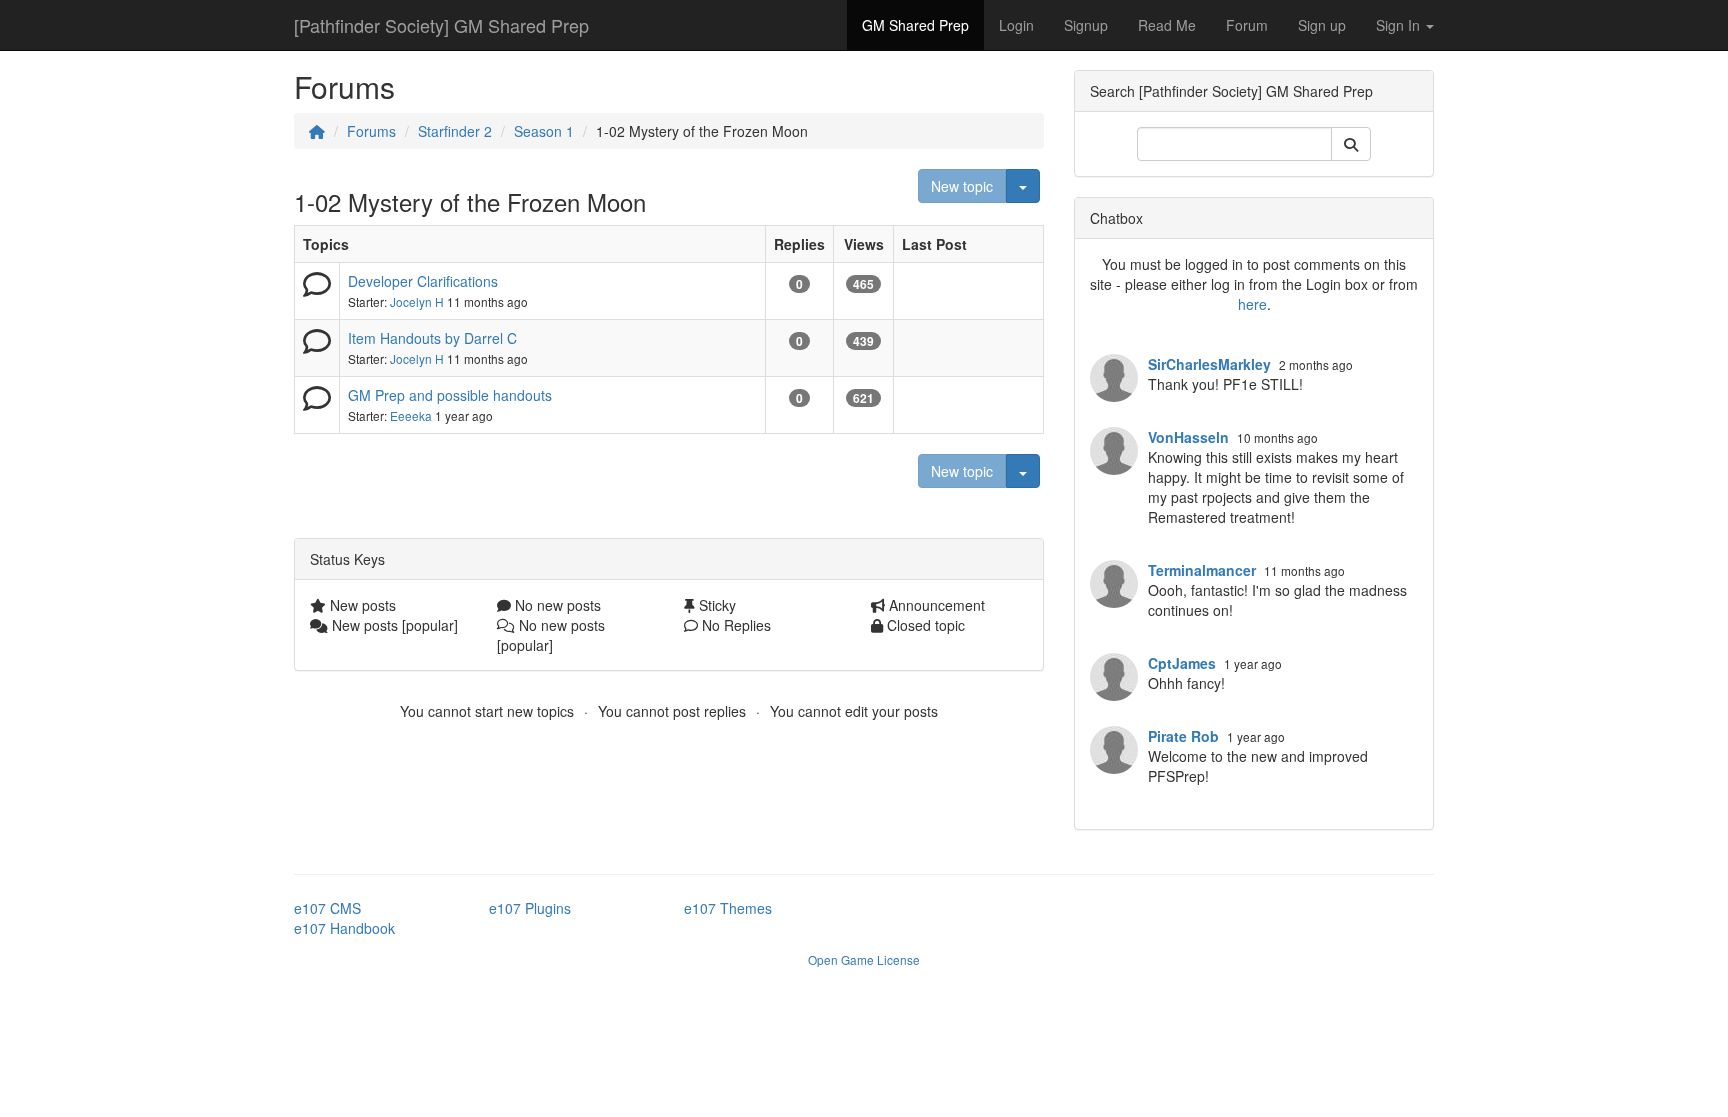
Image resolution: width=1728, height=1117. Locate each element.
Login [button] (1016, 25)
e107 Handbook (344, 928)
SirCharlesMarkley (1209, 364)
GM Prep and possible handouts (450, 395)
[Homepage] (317, 131)
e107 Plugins (530, 908)
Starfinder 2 (455, 131)
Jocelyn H (417, 301)
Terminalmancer (1202, 570)
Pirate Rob (1183, 736)
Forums (371, 131)
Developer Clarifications (423, 281)
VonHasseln (1188, 437)
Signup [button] (1086, 25)
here (1252, 304)
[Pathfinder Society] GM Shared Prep (441, 25)
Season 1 (544, 131)
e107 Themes (728, 908)
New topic (962, 186)
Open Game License (864, 959)
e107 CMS (327, 908)
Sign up (1322, 25)
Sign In (1400, 25)
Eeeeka (411, 415)
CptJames (1182, 663)
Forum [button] (1247, 25)
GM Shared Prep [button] (915, 25)
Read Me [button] (1167, 25)
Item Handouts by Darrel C (432, 338)
